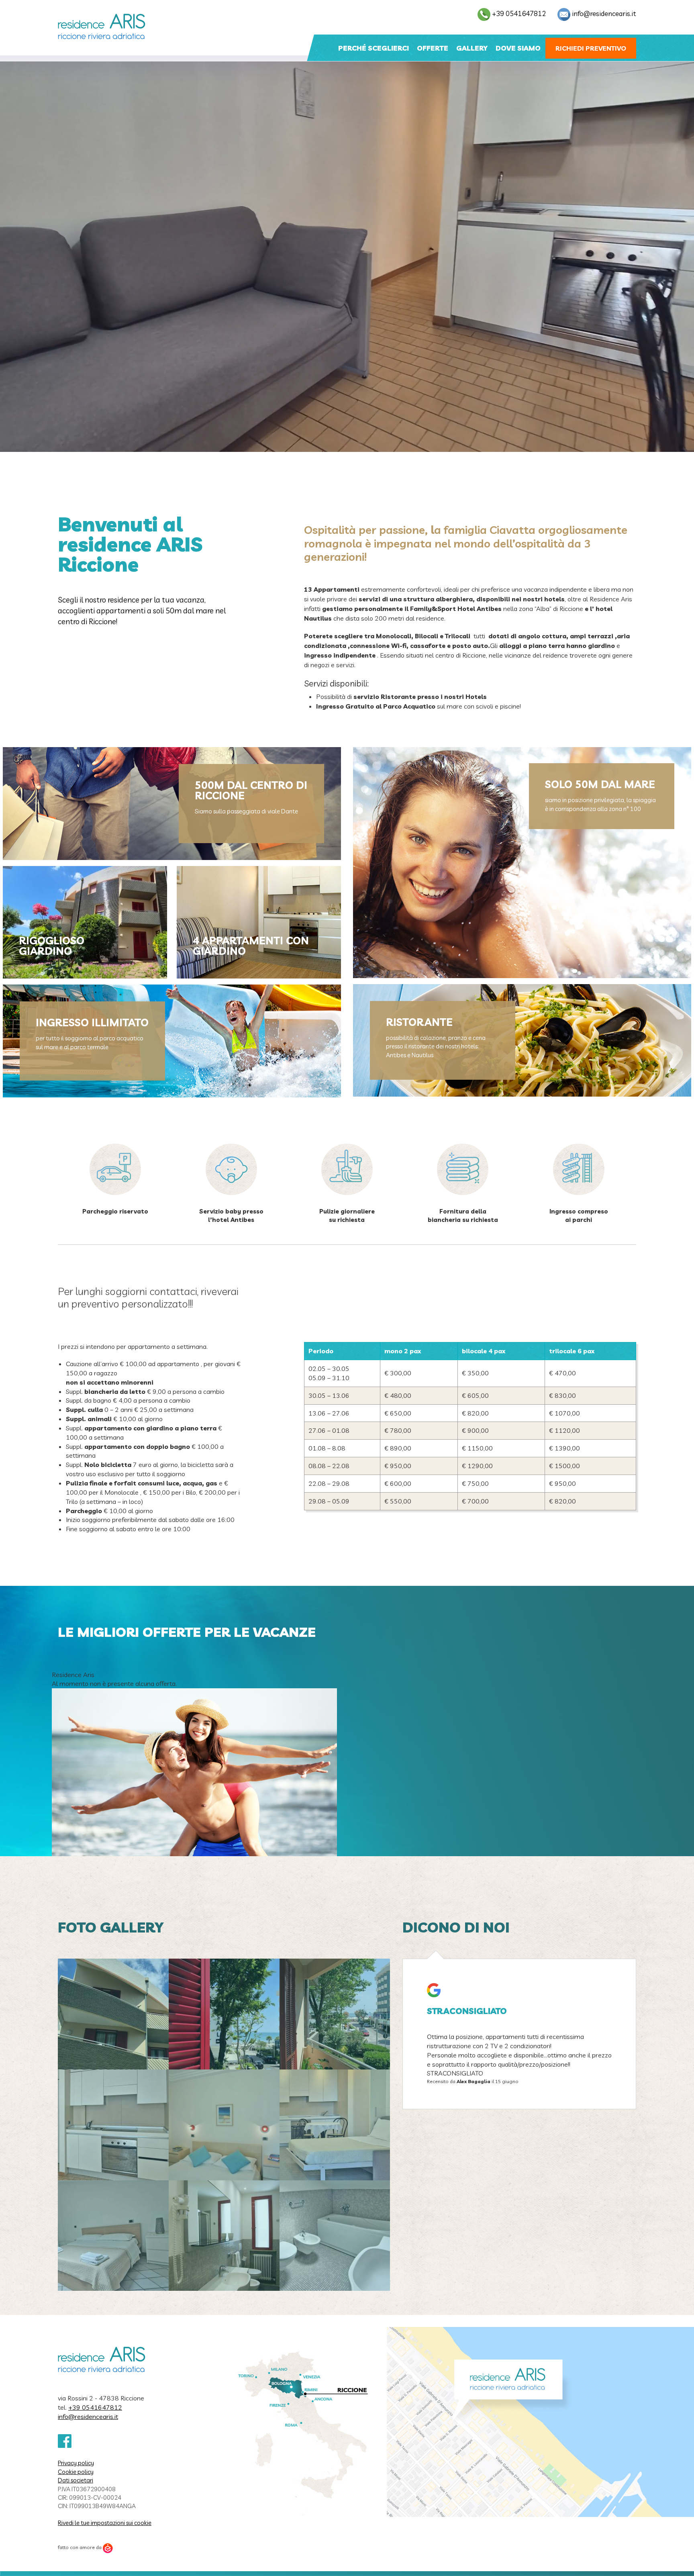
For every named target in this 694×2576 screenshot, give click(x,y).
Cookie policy (76, 2472)
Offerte (433, 48)
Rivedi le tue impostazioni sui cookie (105, 2523)
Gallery (472, 48)
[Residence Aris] (102, 27)
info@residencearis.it (604, 13)
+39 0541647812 (519, 13)
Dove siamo (518, 48)
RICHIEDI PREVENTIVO (591, 48)
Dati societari (76, 2480)
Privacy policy (76, 2463)
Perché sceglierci (374, 48)
